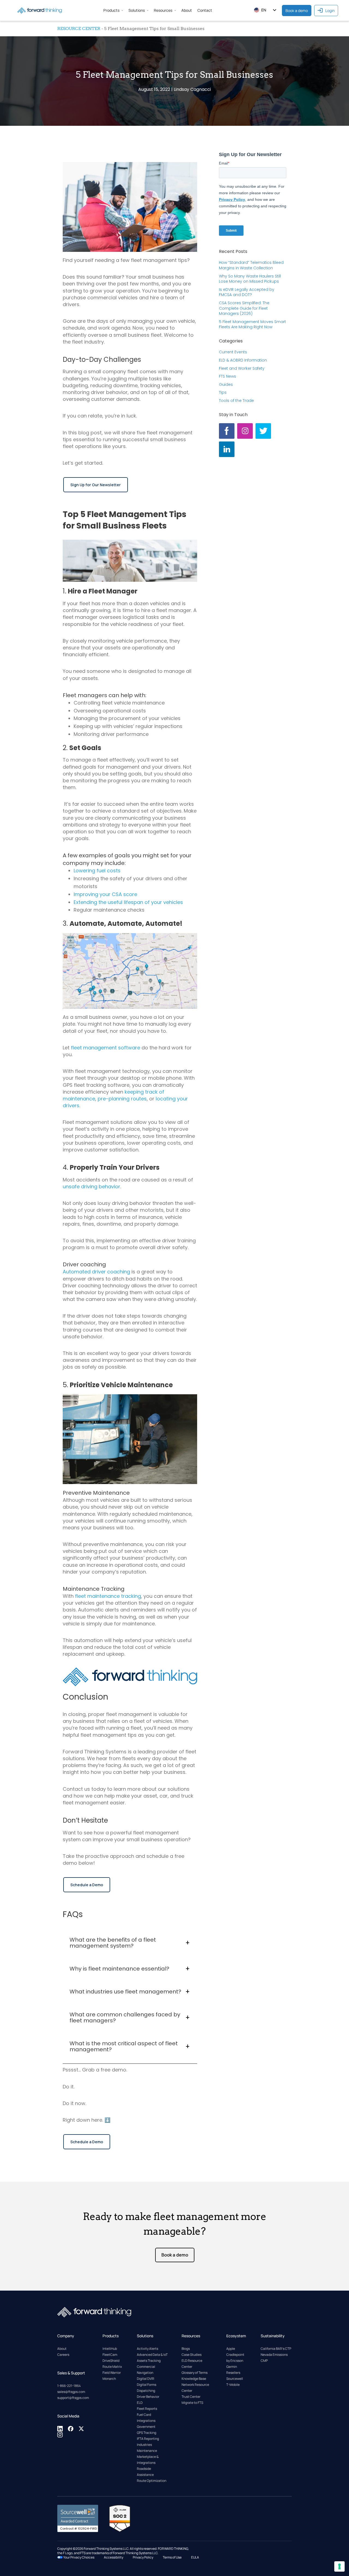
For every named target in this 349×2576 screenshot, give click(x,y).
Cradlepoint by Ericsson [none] (235, 2358)
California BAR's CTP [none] (276, 2349)
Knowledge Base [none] (194, 2379)
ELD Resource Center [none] (192, 2364)
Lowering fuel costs (97, 871)
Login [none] (330, 11)
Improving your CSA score (106, 894)
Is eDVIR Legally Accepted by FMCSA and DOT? (247, 292)
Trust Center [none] (191, 2397)
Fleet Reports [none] (147, 2409)
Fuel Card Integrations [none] (146, 2418)
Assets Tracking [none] (149, 2361)
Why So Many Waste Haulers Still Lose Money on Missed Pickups (250, 279)
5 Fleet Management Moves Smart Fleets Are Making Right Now (252, 324)
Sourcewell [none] (235, 2379)
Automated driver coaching (96, 1272)
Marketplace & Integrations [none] (148, 2460)
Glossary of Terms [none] (195, 2373)
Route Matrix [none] (112, 2367)
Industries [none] (144, 2445)
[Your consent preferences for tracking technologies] (339, 2566)
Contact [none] (205, 10)
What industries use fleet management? (125, 1992)
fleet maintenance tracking (108, 1596)
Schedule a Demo (87, 1885)
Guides (226, 384)
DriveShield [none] (111, 2361)
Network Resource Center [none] (195, 2388)
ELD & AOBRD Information (243, 360)
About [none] (187, 10)
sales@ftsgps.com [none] (71, 2392)
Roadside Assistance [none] (145, 2472)
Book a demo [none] (297, 11)
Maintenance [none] (147, 2451)
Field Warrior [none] (112, 2373)
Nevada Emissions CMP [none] (274, 2358)
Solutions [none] (137, 10)
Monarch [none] (109, 2379)
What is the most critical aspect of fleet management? (124, 2046)
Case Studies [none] (192, 2355)
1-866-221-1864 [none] (69, 2386)
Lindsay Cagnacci (192, 89)
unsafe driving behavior (91, 1186)
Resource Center (79, 29)
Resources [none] (163, 10)
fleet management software (106, 1048)
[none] (60, 2430)
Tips (223, 392)
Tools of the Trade (236, 401)
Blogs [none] (186, 2349)
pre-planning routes (122, 1099)
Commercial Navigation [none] (146, 2370)
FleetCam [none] (110, 2355)
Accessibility (114, 2557)
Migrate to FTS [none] (192, 2403)
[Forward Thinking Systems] (40, 10)
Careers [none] (63, 2355)
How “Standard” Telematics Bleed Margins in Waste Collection (251, 265)
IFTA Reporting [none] (148, 2439)
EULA (195, 2557)
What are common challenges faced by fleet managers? (125, 2017)
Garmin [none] (232, 2367)
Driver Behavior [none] (148, 2397)
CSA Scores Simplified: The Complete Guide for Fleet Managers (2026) (244, 308)
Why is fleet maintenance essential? (119, 1969)
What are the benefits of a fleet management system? (113, 1943)
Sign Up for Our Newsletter (96, 485)
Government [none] (146, 2427)
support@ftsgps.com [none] (73, 2398)
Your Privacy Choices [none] (79, 2557)
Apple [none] (231, 2349)
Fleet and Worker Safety (242, 368)
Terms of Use (172, 2557)
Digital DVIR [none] (146, 2379)
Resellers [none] (233, 2373)
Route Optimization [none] (152, 2481)
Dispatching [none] (146, 2391)
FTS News (228, 376)
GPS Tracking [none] (147, 2433)
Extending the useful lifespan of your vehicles (128, 902)
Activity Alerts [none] (148, 2349)
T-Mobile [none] (233, 2385)
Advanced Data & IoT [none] (152, 2355)
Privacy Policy (143, 2557)
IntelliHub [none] (110, 2349)
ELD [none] (140, 2403)
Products (111, 10)
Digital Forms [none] (147, 2385)
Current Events (233, 352)
